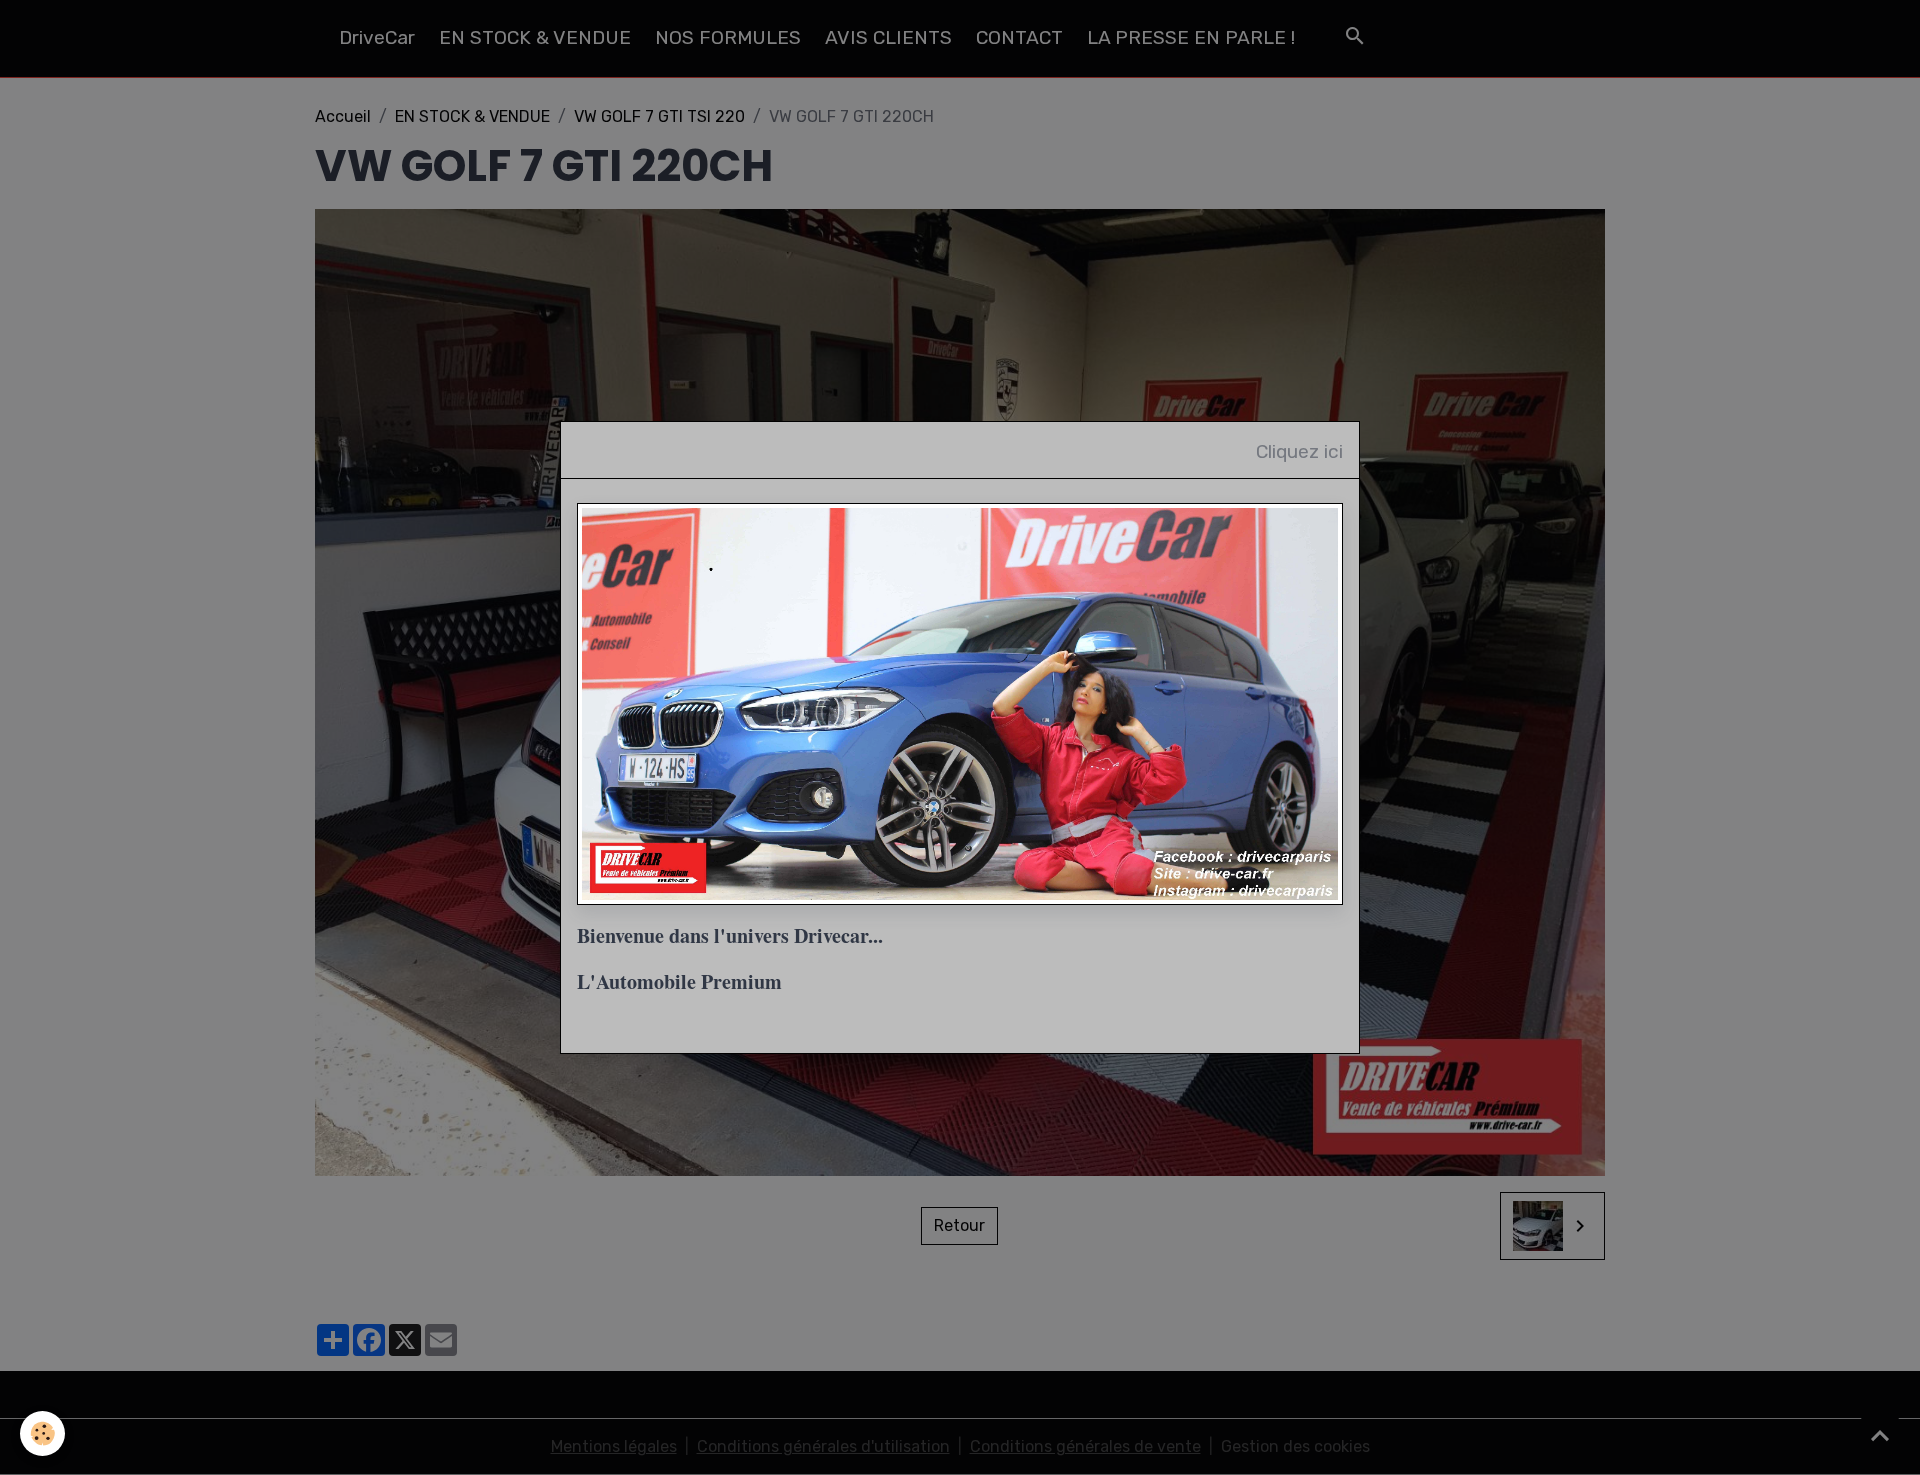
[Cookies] (42, 1433)
